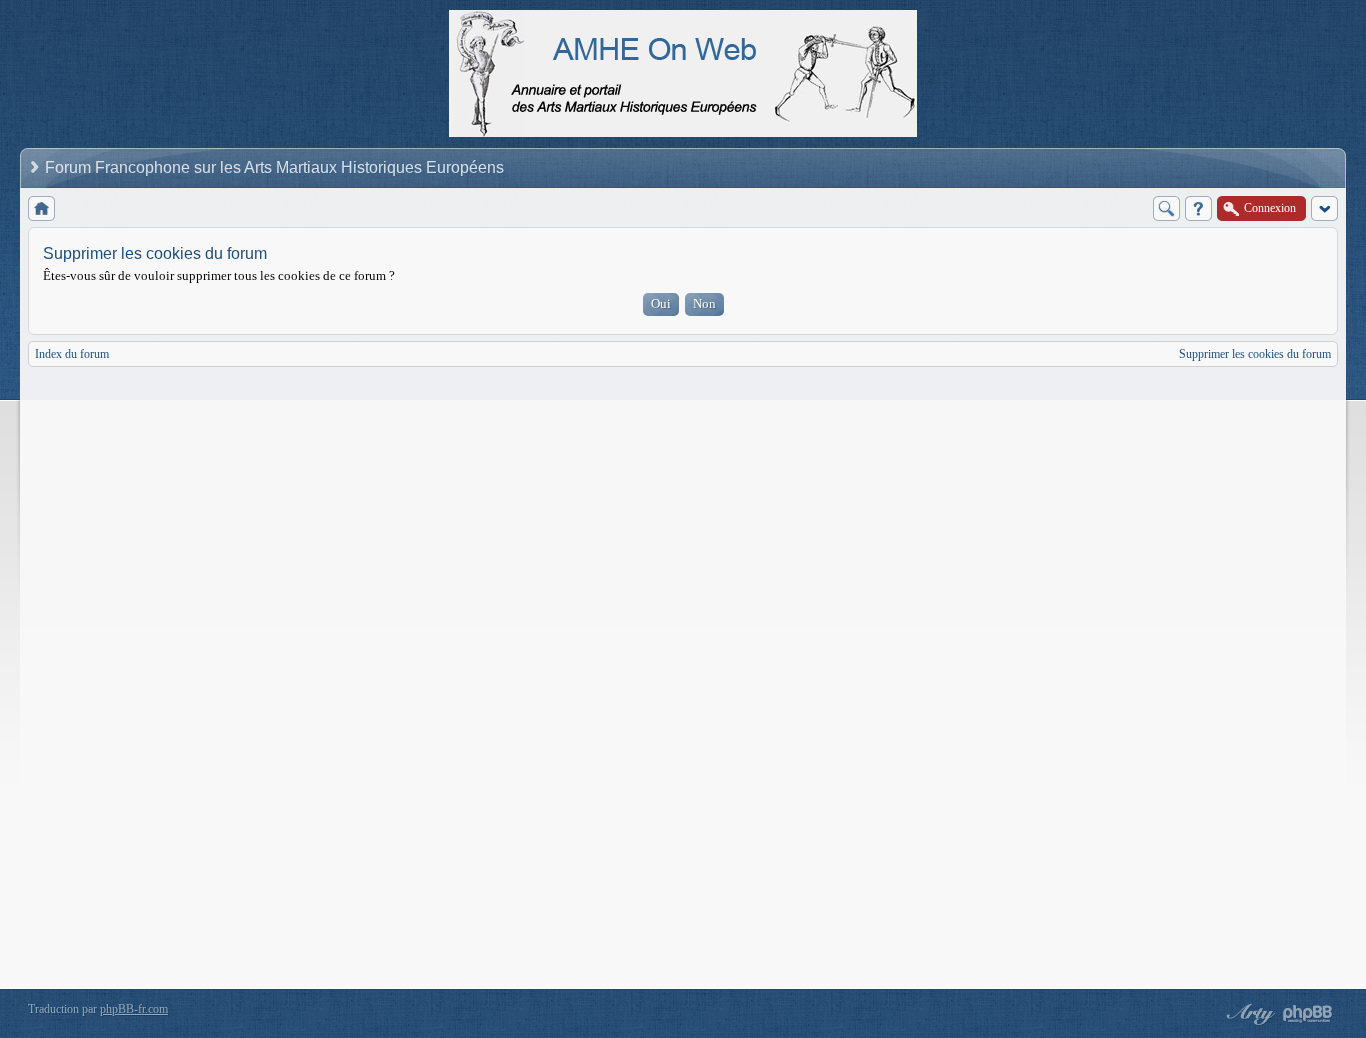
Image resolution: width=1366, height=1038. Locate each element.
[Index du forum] (41, 208)
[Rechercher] (1166, 208)
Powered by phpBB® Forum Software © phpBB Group (1308, 1014)
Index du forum (72, 354)
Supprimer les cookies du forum (1255, 354)
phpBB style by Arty (1248, 1014)
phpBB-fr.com (134, 1009)
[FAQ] (1198, 208)
